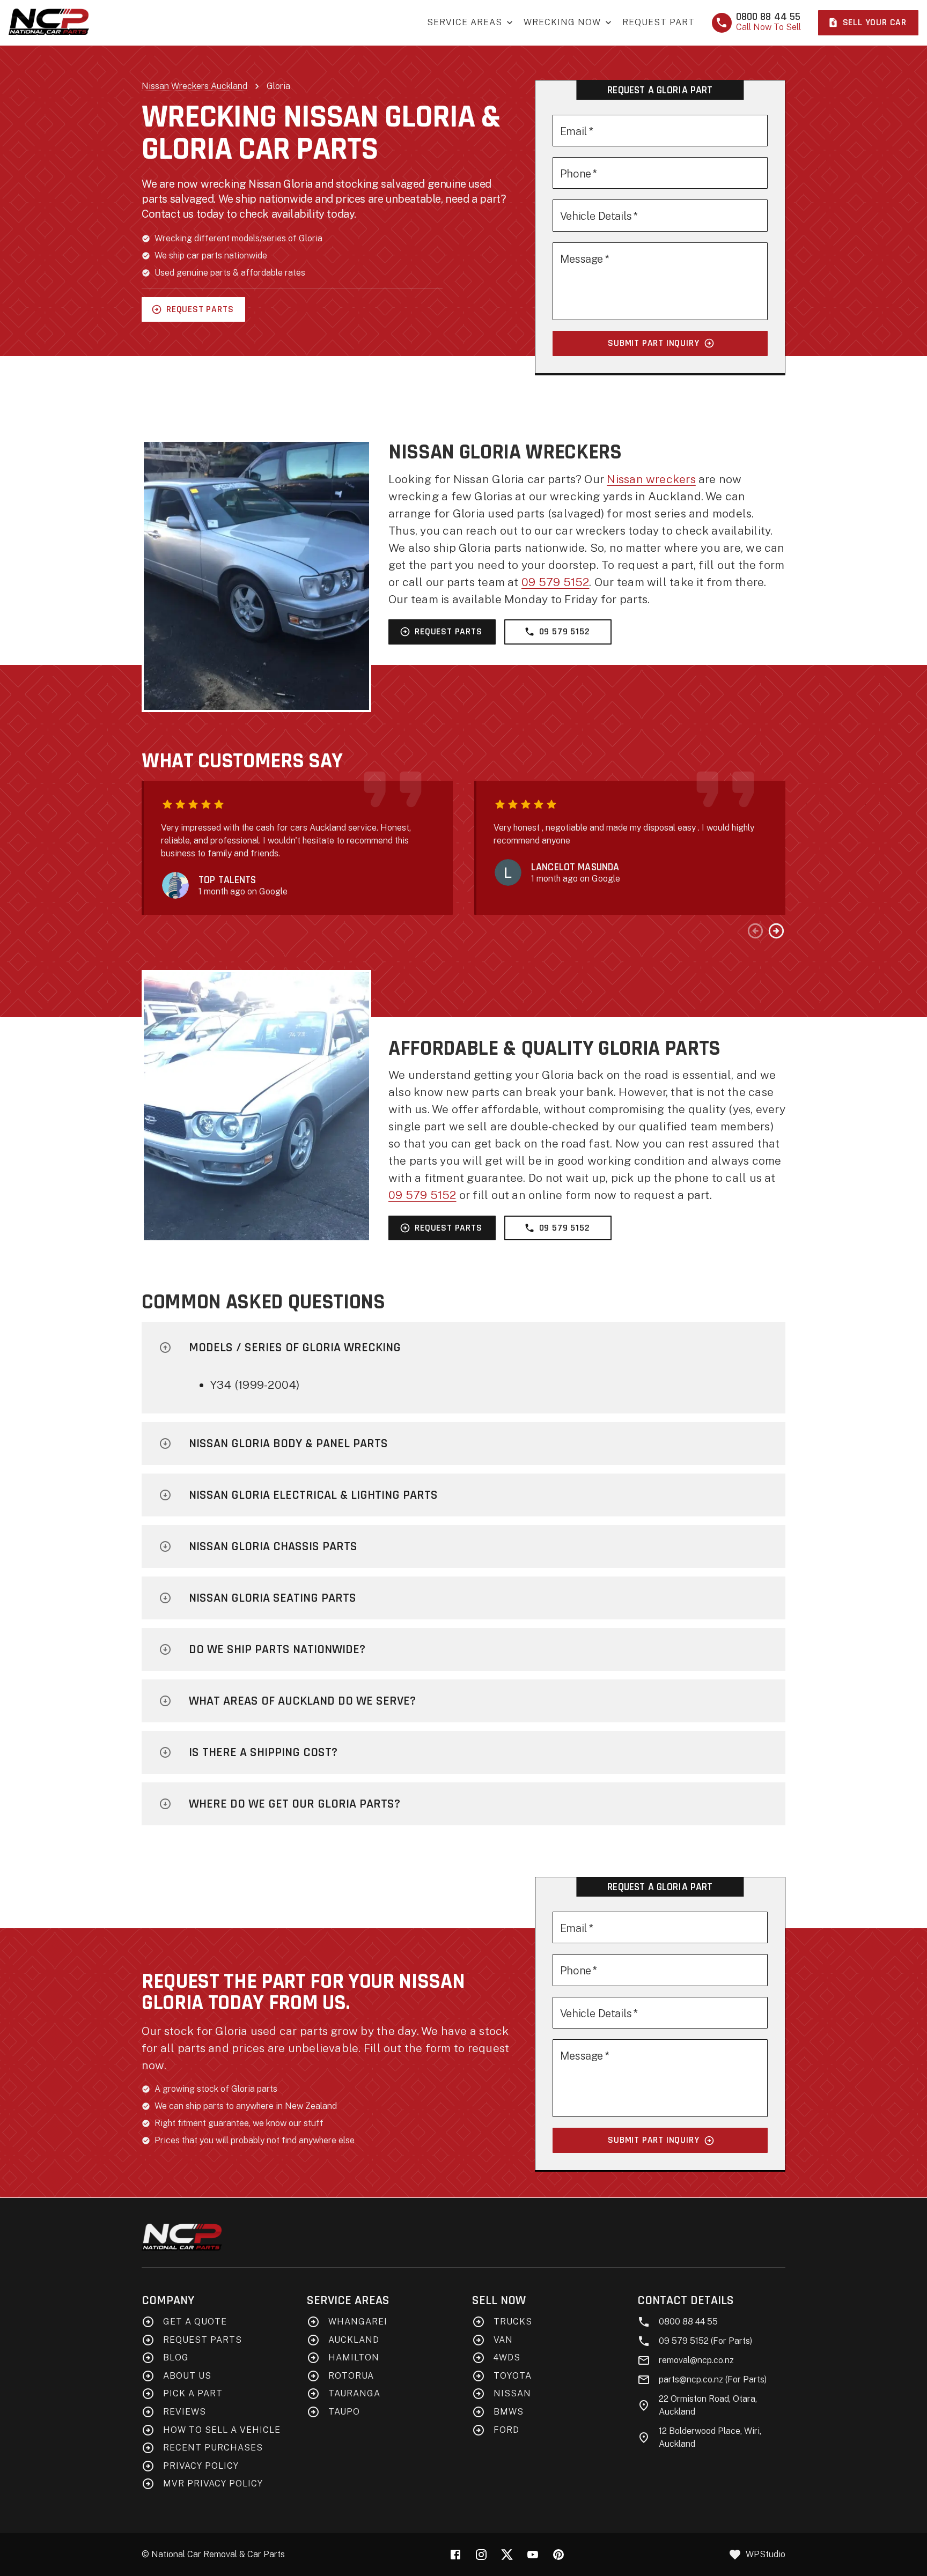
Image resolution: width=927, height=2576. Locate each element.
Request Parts (200, 309)
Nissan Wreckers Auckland (194, 86)
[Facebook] (455, 2555)
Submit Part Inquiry (653, 343)
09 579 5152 (556, 582)
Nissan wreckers (651, 479)
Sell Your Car (875, 23)
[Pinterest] (558, 2555)
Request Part (659, 22)
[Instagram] (481, 2555)
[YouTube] (533, 2555)
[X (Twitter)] (507, 2555)
